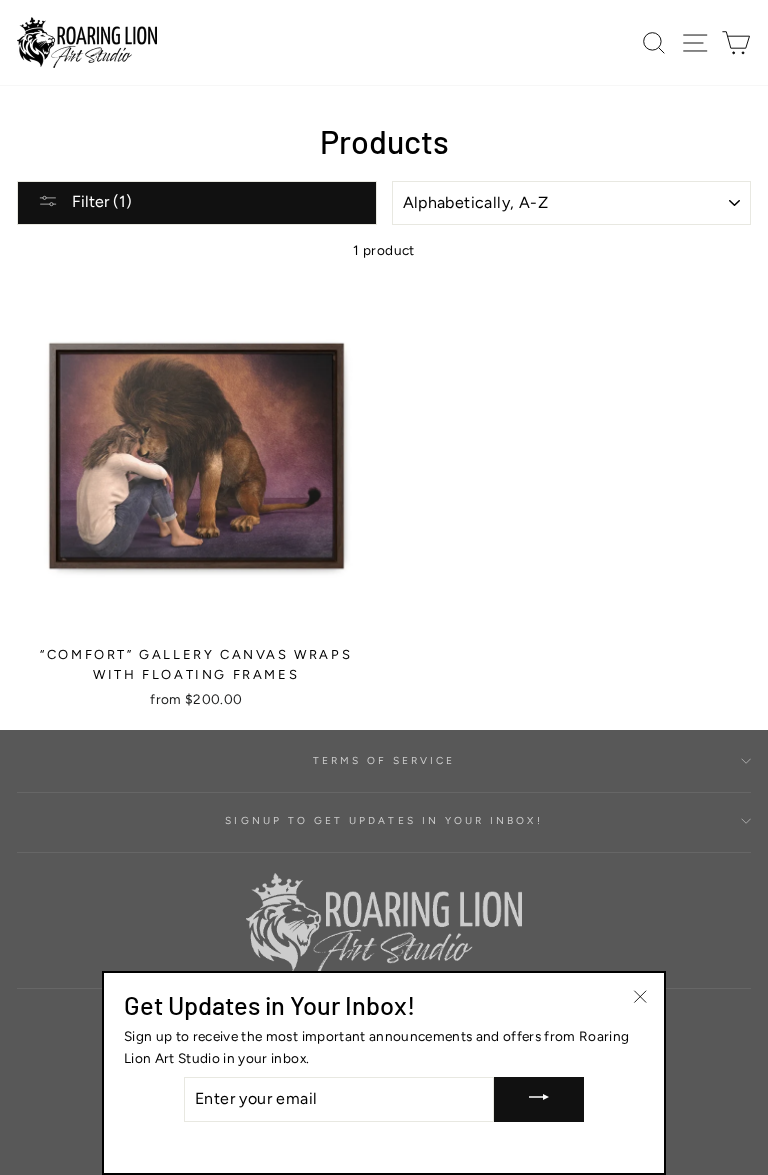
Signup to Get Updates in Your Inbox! (383, 820)
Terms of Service (384, 760)
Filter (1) (100, 201)
